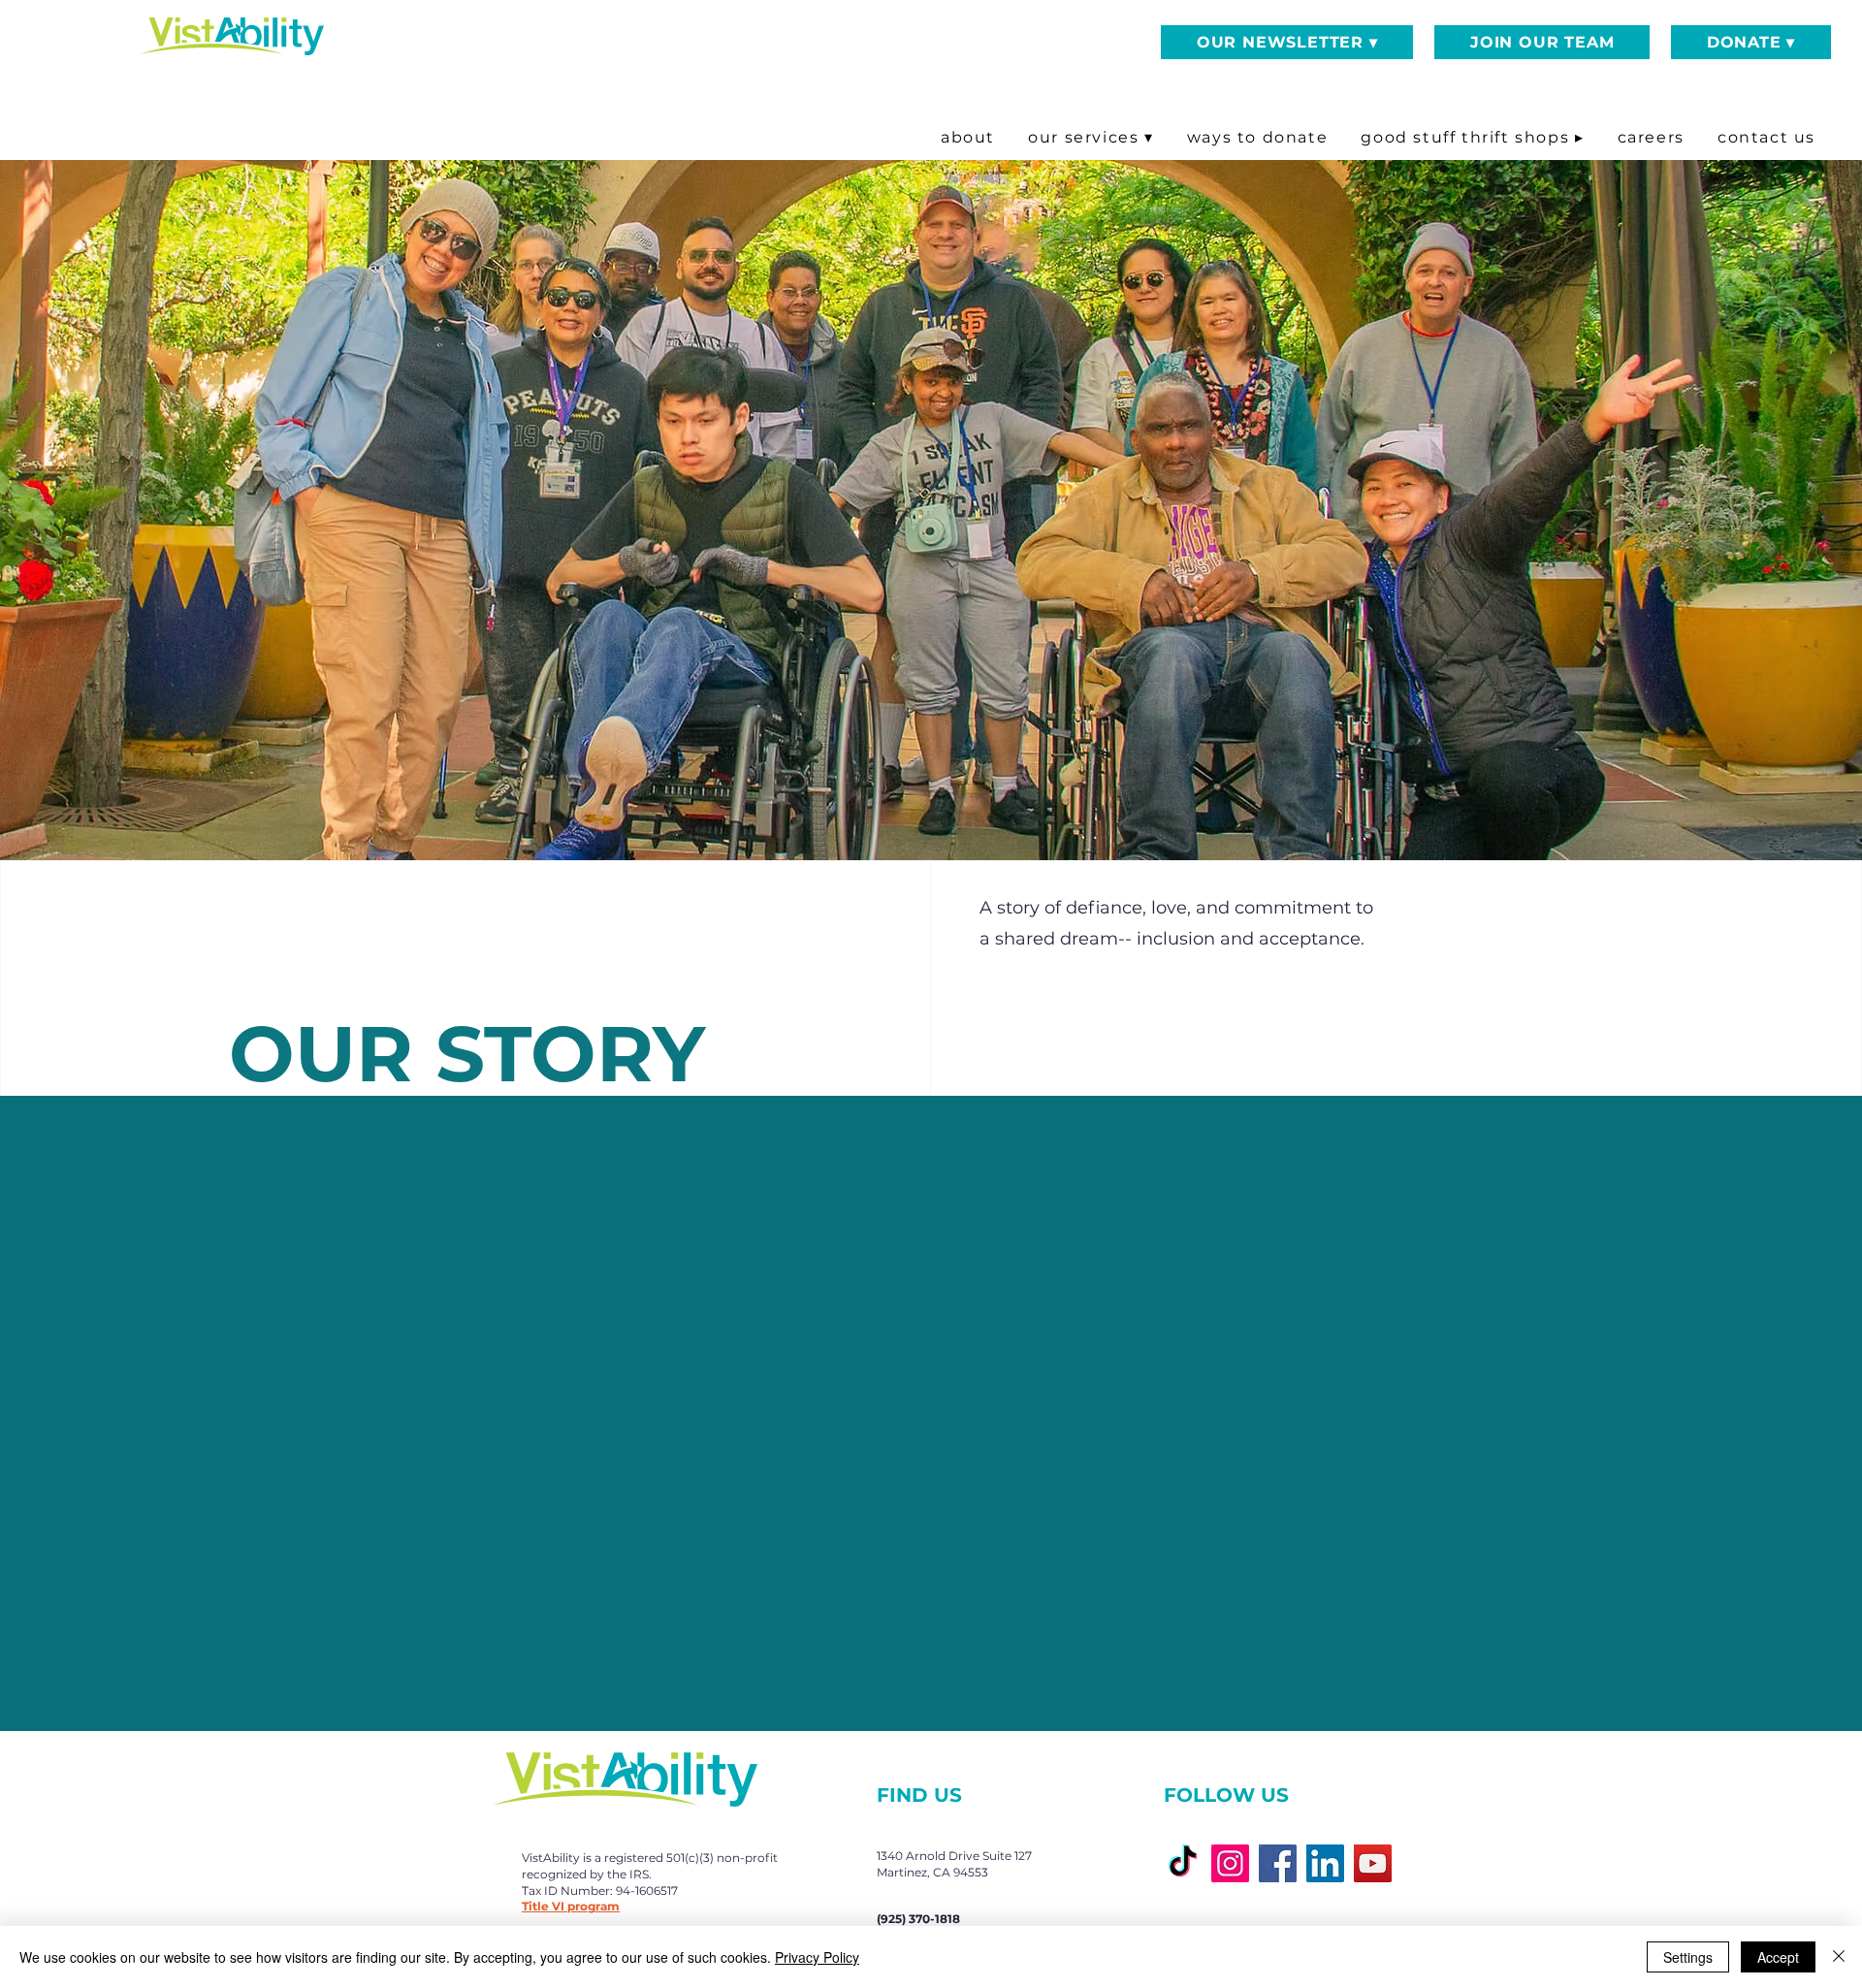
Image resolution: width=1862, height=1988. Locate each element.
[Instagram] (1230, 1863)
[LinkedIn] (1325, 1863)
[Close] (1839, 1957)
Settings (1688, 1957)
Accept (1778, 1957)
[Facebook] (1278, 1863)
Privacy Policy (817, 1957)
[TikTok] (1183, 1863)
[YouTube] (1373, 1863)
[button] (1287, 42)
